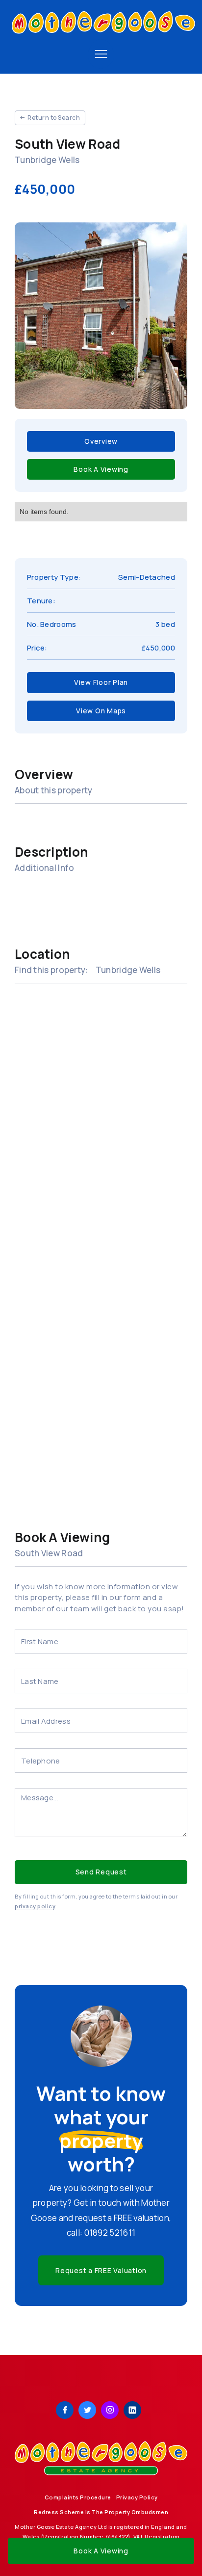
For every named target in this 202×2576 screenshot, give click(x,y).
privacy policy (35, 1906)
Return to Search (54, 118)
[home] (101, 25)
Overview (101, 441)
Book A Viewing (101, 469)
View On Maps (101, 711)
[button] (101, 54)
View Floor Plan (101, 682)
